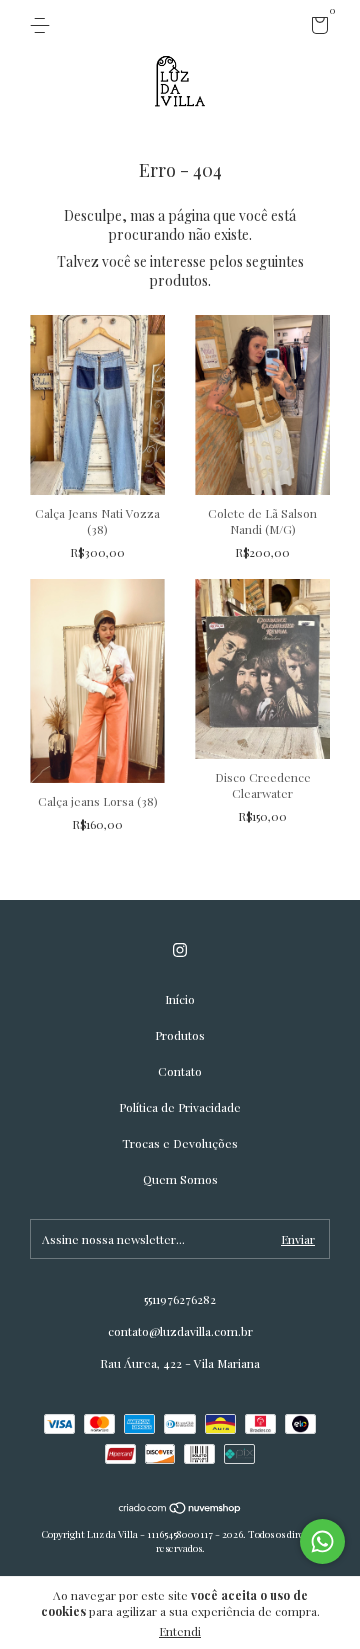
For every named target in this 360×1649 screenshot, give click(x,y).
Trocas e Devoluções (180, 1143)
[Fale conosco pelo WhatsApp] (322, 1541)
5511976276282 (180, 1299)
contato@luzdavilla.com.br (180, 1331)
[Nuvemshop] (180, 1509)
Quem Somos (180, 1179)
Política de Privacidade (180, 1107)
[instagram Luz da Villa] (180, 950)
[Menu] (43, 26)
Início (180, 999)
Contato (180, 1071)
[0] (316, 28)
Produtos (180, 1035)
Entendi (180, 1631)
